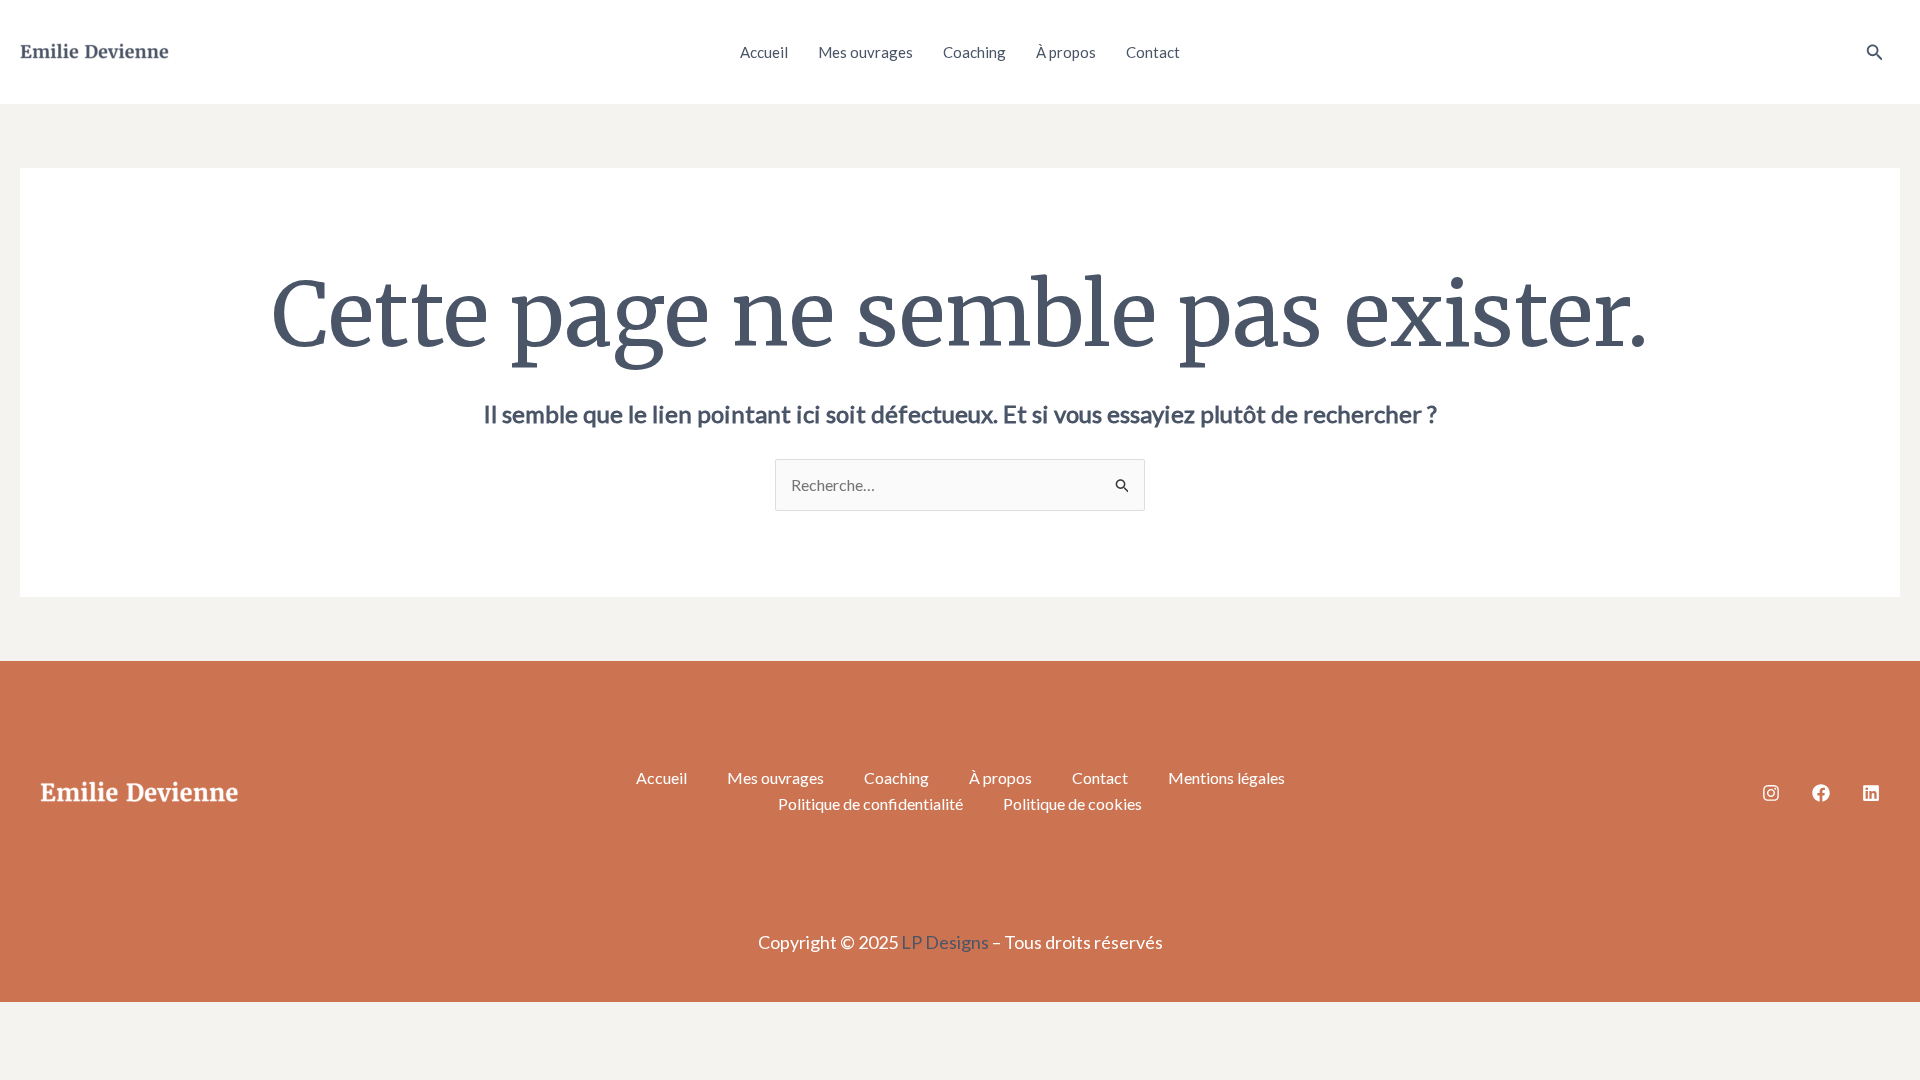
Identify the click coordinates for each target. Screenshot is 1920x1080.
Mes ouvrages (865, 52)
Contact (1153, 52)
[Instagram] (1771, 793)
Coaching (974, 52)
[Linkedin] (1871, 793)
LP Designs (945, 942)
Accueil (764, 52)
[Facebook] (1821, 793)
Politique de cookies (1072, 803)
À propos (1066, 52)
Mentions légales (1226, 777)
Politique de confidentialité (870, 803)
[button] (1875, 52)
